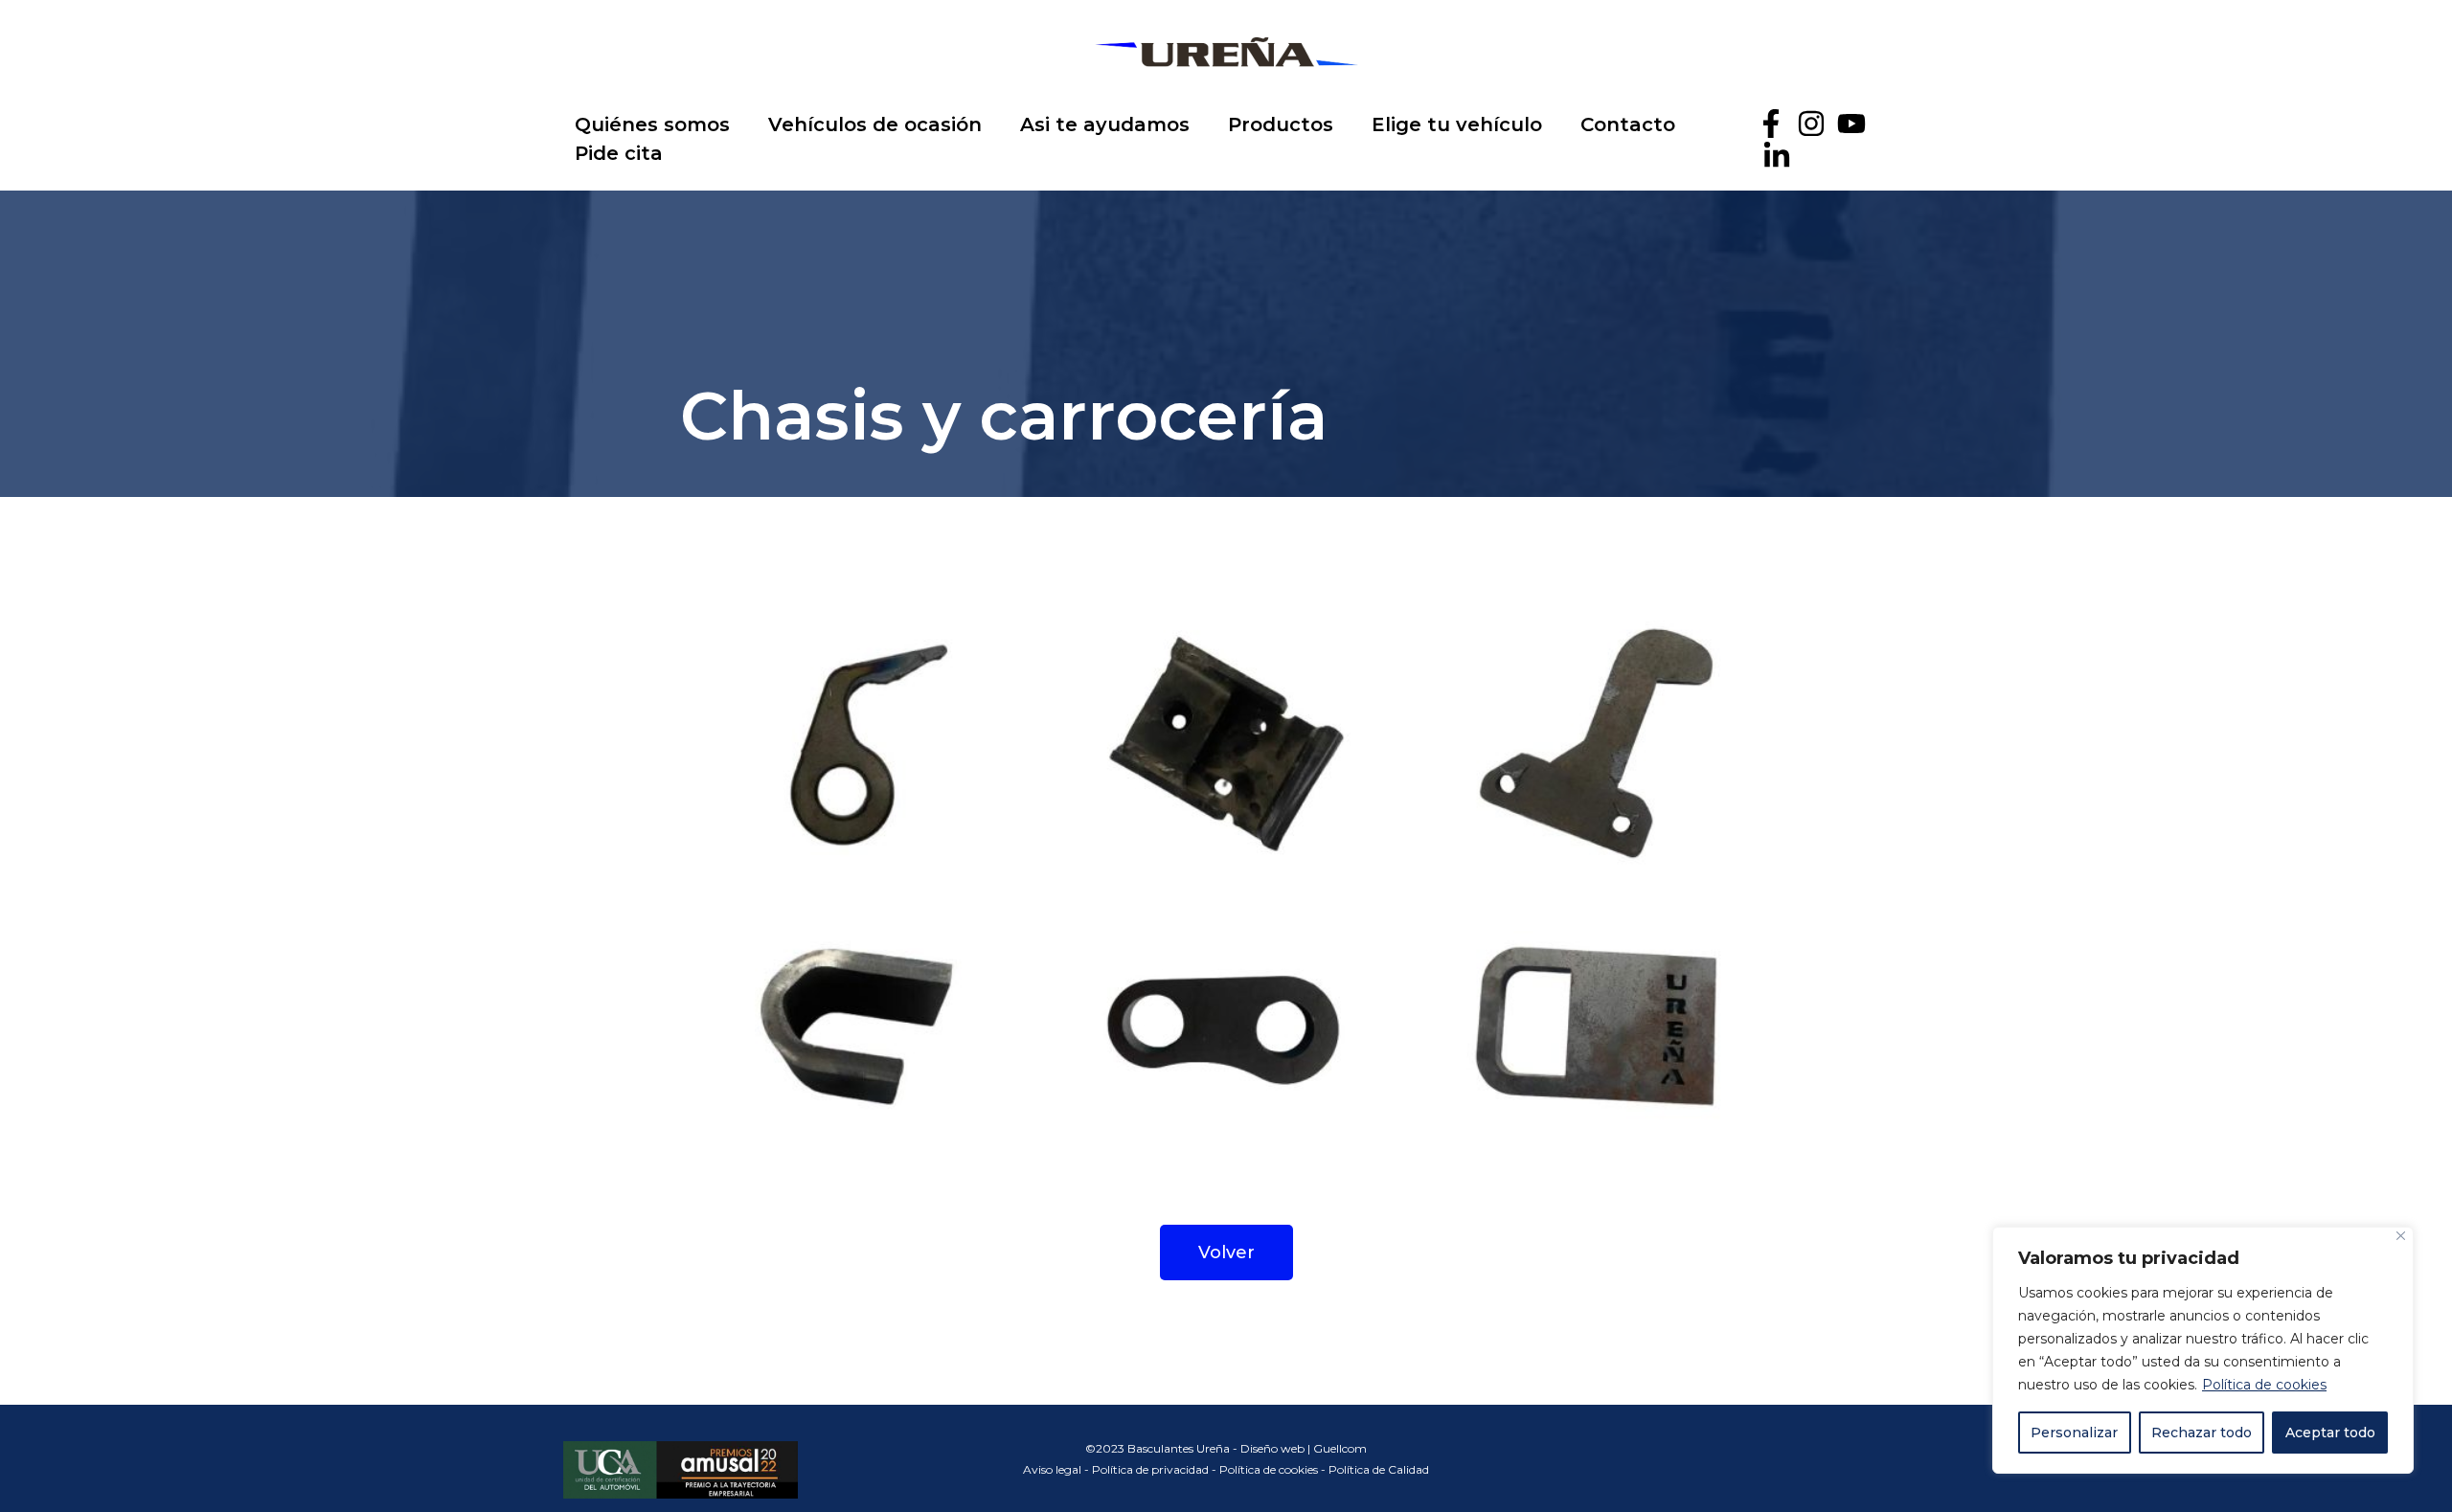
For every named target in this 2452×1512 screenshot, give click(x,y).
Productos (1281, 124)
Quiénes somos (652, 124)
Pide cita (619, 153)
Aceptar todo (2330, 1433)
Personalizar (2074, 1433)
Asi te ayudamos (1105, 124)
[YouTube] (1851, 124)
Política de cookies (2264, 1385)
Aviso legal (1052, 1469)
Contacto (1628, 124)
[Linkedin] (1777, 156)
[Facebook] (1771, 124)
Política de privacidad (1150, 1469)
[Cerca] (2401, 1236)
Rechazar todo (2202, 1433)
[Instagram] (1811, 124)
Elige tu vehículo (1457, 124)
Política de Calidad (1379, 1469)
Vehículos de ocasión (875, 124)
